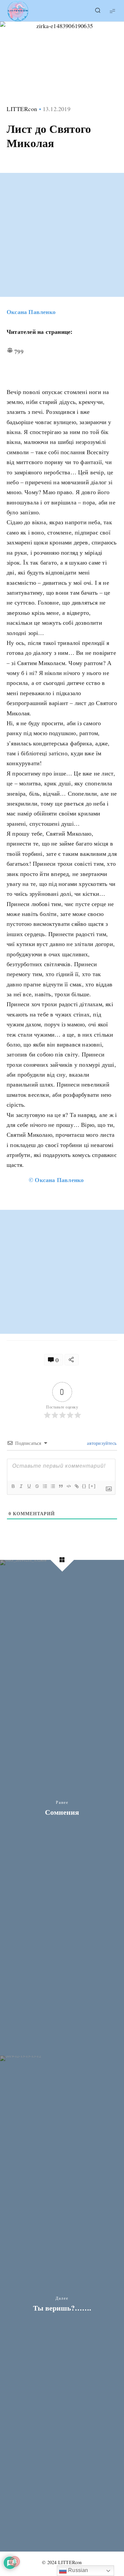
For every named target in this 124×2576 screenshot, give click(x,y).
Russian (78, 2570)
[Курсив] (21, 1486)
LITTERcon (22, 109)
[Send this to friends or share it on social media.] (72, 1360)
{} (84, 1486)
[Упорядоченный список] (45, 1486)
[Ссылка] (76, 1486)
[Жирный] (13, 1486)
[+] (92, 1486)
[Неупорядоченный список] (53, 1486)
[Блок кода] (68, 1486)
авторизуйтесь (101, 1443)
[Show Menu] (112, 11)
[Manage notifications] (15, 2561)
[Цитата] (61, 1486)
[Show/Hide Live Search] (98, 11)
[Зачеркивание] (37, 1486)
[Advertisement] (62, 235)
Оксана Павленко (31, 312)
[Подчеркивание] (29, 1486)
